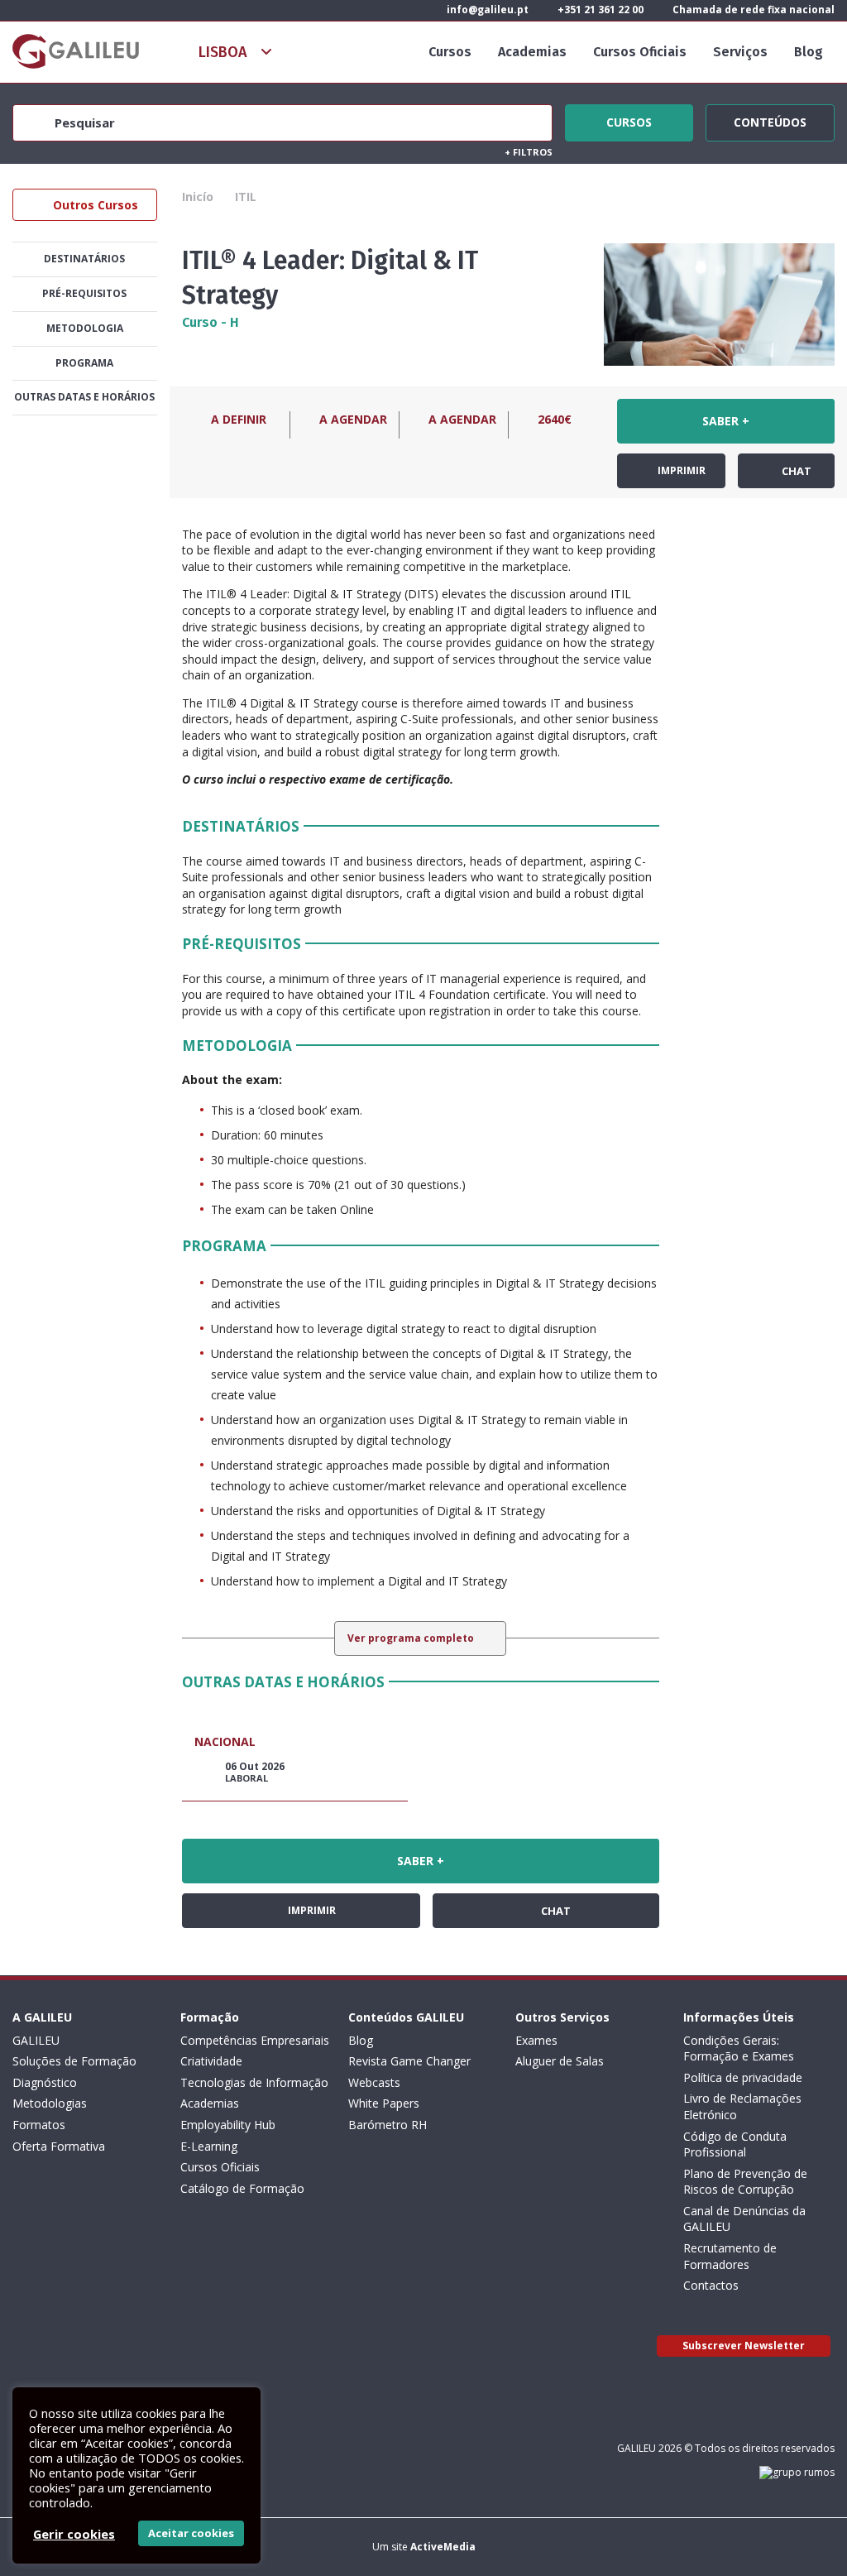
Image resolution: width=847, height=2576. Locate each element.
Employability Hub (228, 2125)
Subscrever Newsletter (744, 2346)
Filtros (529, 152)
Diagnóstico (45, 2082)
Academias (532, 52)
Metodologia (85, 328)
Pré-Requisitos (84, 293)
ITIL (246, 197)
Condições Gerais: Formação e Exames (739, 2048)
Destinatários (84, 259)
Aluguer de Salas (560, 2061)
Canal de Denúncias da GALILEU (744, 2219)
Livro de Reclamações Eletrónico (742, 2106)
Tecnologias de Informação (254, 2082)
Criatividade (211, 2061)
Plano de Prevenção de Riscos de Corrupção (745, 2182)
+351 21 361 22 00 (599, 10)
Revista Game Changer (409, 2061)
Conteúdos (770, 120)
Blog (809, 52)
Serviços (740, 52)
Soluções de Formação (74, 2061)
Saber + (726, 421)
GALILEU (36, 2040)
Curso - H (211, 322)
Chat (795, 471)
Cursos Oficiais (640, 52)
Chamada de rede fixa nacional (752, 10)
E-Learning (209, 2146)
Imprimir (680, 470)
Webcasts (374, 2082)
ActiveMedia (443, 2547)
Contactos (711, 2285)
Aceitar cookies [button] (191, 2533)
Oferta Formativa (59, 2146)
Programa (84, 363)
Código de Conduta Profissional (735, 2144)
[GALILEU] (76, 51)
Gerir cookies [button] (74, 2534)
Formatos (39, 2125)
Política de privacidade (743, 2077)
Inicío (198, 197)
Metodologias (50, 2103)
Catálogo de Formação (242, 2188)
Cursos (450, 52)
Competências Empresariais (255, 2040)
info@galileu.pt (486, 10)
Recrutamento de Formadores (730, 2256)
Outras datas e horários (84, 397)
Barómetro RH (388, 2125)
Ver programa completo (412, 1638)
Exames (536, 2040)
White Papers (384, 2103)
